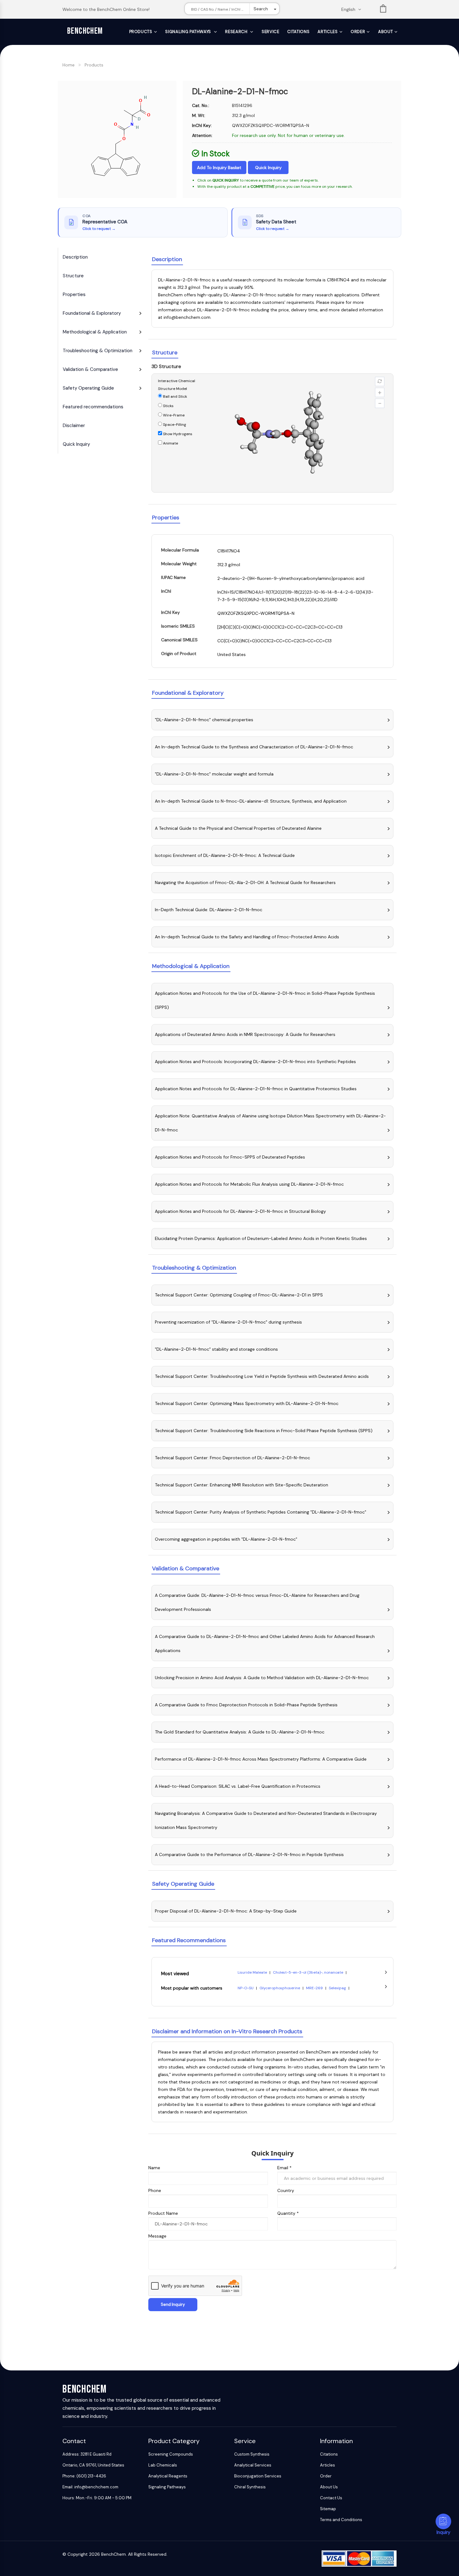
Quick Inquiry (268, 168)
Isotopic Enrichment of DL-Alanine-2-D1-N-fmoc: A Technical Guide (225, 855)
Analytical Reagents (168, 2476)
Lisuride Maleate (253, 1972)
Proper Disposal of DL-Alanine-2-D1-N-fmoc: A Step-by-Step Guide (226, 1911)
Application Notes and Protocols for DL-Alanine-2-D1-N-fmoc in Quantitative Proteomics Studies (256, 1089)
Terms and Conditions (341, 2520)
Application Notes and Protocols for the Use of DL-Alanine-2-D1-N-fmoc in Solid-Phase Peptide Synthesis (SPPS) (265, 1000)
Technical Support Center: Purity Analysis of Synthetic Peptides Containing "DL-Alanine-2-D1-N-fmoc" (261, 1512)
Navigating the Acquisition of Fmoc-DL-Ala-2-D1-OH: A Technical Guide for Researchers (245, 882)
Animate (170, 443)
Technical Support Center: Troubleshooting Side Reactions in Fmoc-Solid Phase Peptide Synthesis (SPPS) (264, 1431)
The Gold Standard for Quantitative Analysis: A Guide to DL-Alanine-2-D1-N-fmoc (240, 1732)
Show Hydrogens (177, 434)
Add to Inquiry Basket (219, 168)
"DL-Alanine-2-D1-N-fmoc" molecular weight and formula (214, 774)
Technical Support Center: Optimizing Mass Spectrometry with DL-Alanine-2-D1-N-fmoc (247, 1403)
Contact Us (331, 2498)
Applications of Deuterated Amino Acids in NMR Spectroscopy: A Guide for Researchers (245, 1034)
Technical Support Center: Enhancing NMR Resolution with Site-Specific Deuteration (242, 1485)
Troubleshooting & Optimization (98, 351)
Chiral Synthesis (250, 2487)
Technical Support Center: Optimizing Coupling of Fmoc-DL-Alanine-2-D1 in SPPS (239, 1295)
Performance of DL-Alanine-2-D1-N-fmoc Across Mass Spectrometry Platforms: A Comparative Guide (261, 1759)
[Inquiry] (443, 2521)
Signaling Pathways (189, 32)
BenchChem (85, 31)
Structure (73, 276)
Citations (298, 32)
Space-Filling (174, 425)
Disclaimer (74, 425)
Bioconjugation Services (258, 2476)
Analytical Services (253, 2465)
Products (141, 32)
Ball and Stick (175, 396)
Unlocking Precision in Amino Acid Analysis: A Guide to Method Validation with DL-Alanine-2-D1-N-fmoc (262, 1678)
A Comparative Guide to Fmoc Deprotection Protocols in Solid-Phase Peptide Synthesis (246, 1705)
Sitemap (328, 2509)
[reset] (380, 382)
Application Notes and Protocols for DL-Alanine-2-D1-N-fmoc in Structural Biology (240, 1211)
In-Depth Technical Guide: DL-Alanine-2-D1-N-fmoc (209, 910)
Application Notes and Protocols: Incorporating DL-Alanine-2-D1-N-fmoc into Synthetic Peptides (255, 1062)
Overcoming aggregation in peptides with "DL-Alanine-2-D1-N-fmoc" (226, 1539)
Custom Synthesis (252, 2454)
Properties (74, 294)
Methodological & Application (95, 332)
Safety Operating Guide (88, 388)
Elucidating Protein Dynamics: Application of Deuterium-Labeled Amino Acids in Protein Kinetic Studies (261, 1238)
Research (237, 32)
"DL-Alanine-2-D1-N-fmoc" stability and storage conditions (216, 1349)
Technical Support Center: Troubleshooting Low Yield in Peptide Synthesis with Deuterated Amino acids (262, 1376)
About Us (329, 2487)
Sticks (168, 406)
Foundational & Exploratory (92, 313)
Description (75, 257)
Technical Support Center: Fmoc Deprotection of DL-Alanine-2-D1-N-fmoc (232, 1458)
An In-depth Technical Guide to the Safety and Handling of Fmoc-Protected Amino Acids (247, 937)
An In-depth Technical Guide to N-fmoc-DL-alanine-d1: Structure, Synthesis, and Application (251, 801)
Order (358, 32)
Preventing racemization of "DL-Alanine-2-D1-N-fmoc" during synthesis (228, 1322)
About (385, 32)
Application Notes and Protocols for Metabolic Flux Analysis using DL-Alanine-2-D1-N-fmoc (249, 1184)
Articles (328, 32)
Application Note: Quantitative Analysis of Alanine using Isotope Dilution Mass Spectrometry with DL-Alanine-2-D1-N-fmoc (270, 1123)
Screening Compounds (171, 2454)
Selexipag (338, 1988)
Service (271, 32)
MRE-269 (315, 1988)
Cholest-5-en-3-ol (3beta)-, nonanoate (308, 1972)
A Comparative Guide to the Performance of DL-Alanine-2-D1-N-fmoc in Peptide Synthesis (249, 1854)
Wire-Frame (173, 415)
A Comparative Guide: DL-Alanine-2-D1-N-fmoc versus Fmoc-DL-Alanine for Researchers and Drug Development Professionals (257, 1602)
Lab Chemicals (163, 2465)
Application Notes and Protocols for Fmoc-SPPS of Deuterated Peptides (230, 1157)
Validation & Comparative (90, 369)
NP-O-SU (246, 1988)
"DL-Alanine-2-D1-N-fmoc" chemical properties (204, 720)
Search (261, 9)
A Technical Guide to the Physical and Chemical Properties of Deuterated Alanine (238, 828)
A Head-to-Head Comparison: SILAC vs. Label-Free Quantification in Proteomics (238, 1786)
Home (69, 65)
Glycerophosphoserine (280, 1988)
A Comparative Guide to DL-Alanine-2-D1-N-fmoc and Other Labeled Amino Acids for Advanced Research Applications (265, 1643)
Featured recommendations (93, 407)
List (383, 10)
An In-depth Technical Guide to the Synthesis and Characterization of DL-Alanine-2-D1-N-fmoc (254, 747)
